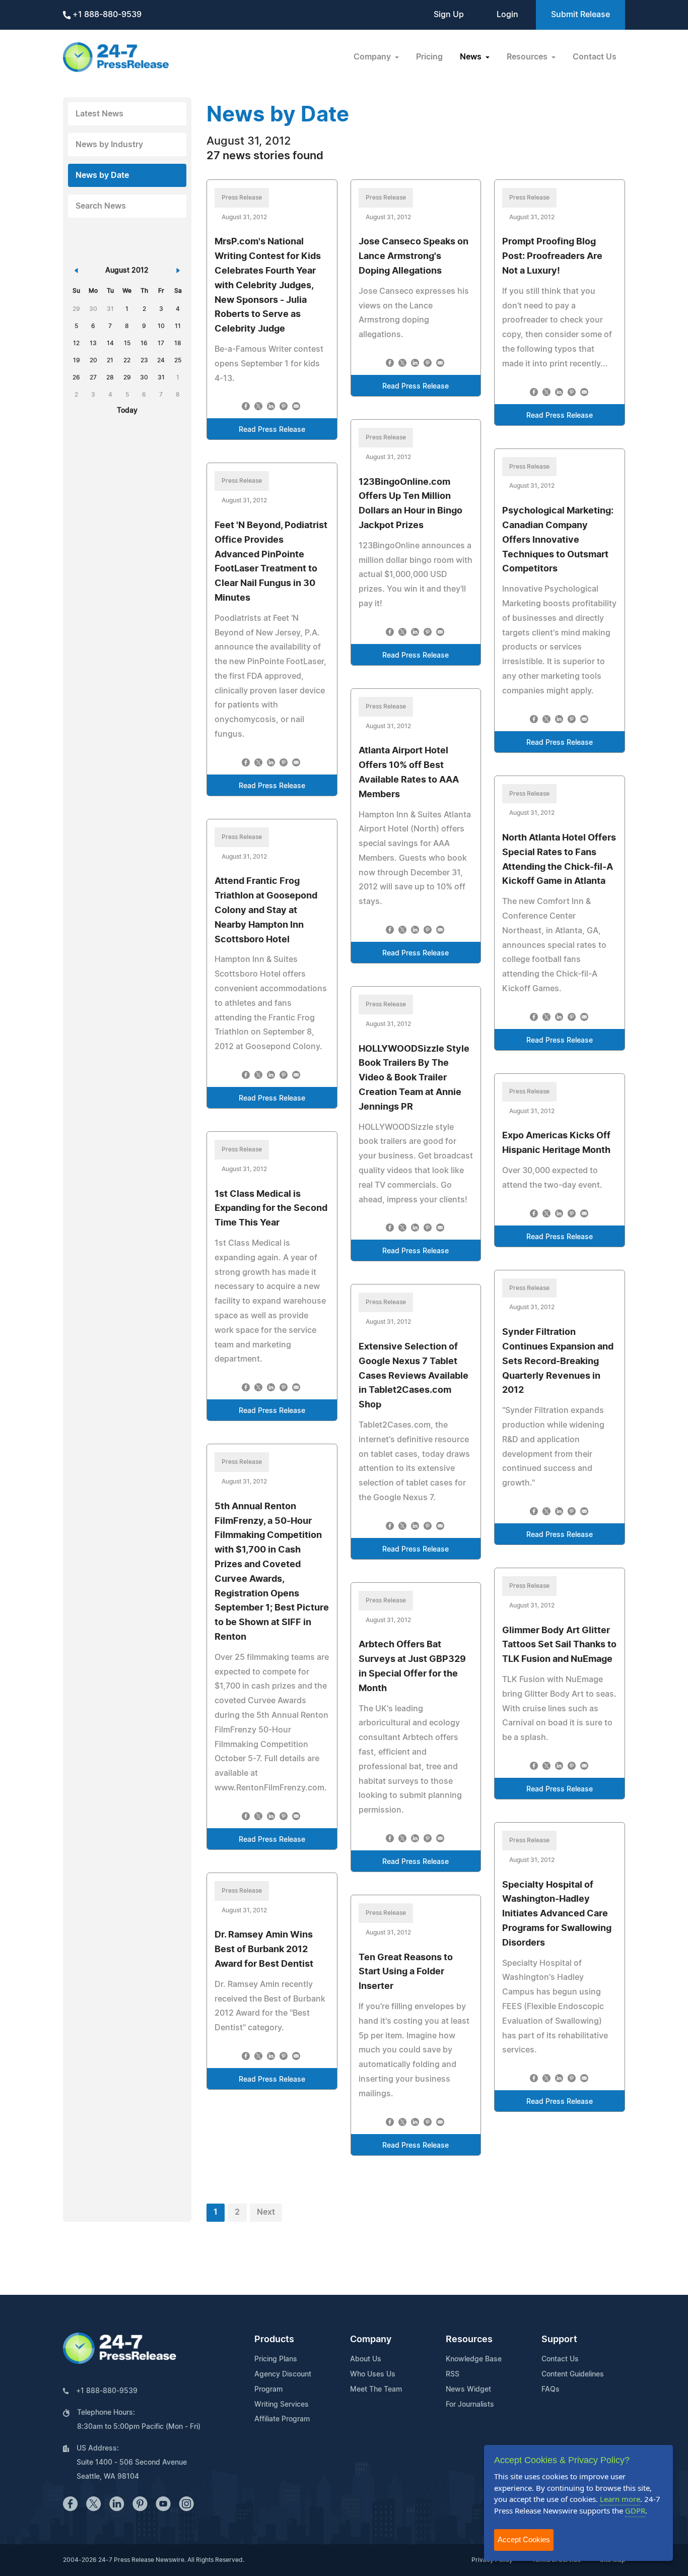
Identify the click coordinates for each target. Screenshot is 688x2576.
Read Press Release (272, 430)
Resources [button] (528, 57)
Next (266, 2212)
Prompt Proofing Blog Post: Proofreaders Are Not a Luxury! (552, 256)
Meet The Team (376, 2390)
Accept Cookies (524, 2539)
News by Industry (109, 145)
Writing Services (282, 2405)
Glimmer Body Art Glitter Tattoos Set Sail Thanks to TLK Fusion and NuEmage (559, 1645)
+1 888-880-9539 (106, 15)
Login (507, 15)
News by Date (102, 175)
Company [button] (373, 57)
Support (559, 2340)
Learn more (620, 2499)
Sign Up (449, 15)
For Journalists (470, 2405)
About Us (366, 2359)
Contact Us (595, 57)
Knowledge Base (474, 2359)
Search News (101, 206)
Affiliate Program (282, 2419)
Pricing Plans (276, 2359)
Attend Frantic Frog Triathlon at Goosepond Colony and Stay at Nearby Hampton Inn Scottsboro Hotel (266, 910)
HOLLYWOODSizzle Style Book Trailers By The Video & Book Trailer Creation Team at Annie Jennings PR (414, 1078)
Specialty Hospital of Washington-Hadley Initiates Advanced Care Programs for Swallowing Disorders (557, 1914)
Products (274, 2340)
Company (371, 2340)
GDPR (635, 2510)
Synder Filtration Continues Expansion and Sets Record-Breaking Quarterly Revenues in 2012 (558, 1361)
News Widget (468, 2390)
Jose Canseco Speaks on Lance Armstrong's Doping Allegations (414, 256)
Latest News (99, 114)
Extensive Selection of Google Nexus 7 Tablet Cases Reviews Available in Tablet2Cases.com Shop (414, 1376)
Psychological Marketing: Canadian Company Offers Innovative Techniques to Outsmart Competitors (558, 540)
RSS (453, 2374)
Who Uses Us (373, 2374)
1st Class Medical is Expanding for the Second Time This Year (271, 1209)
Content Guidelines (573, 2374)
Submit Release (580, 15)
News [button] (472, 57)
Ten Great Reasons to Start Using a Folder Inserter (406, 1972)
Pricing (429, 57)
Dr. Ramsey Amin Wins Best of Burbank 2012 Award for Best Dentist (264, 1950)
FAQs (551, 2390)
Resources (469, 2340)
